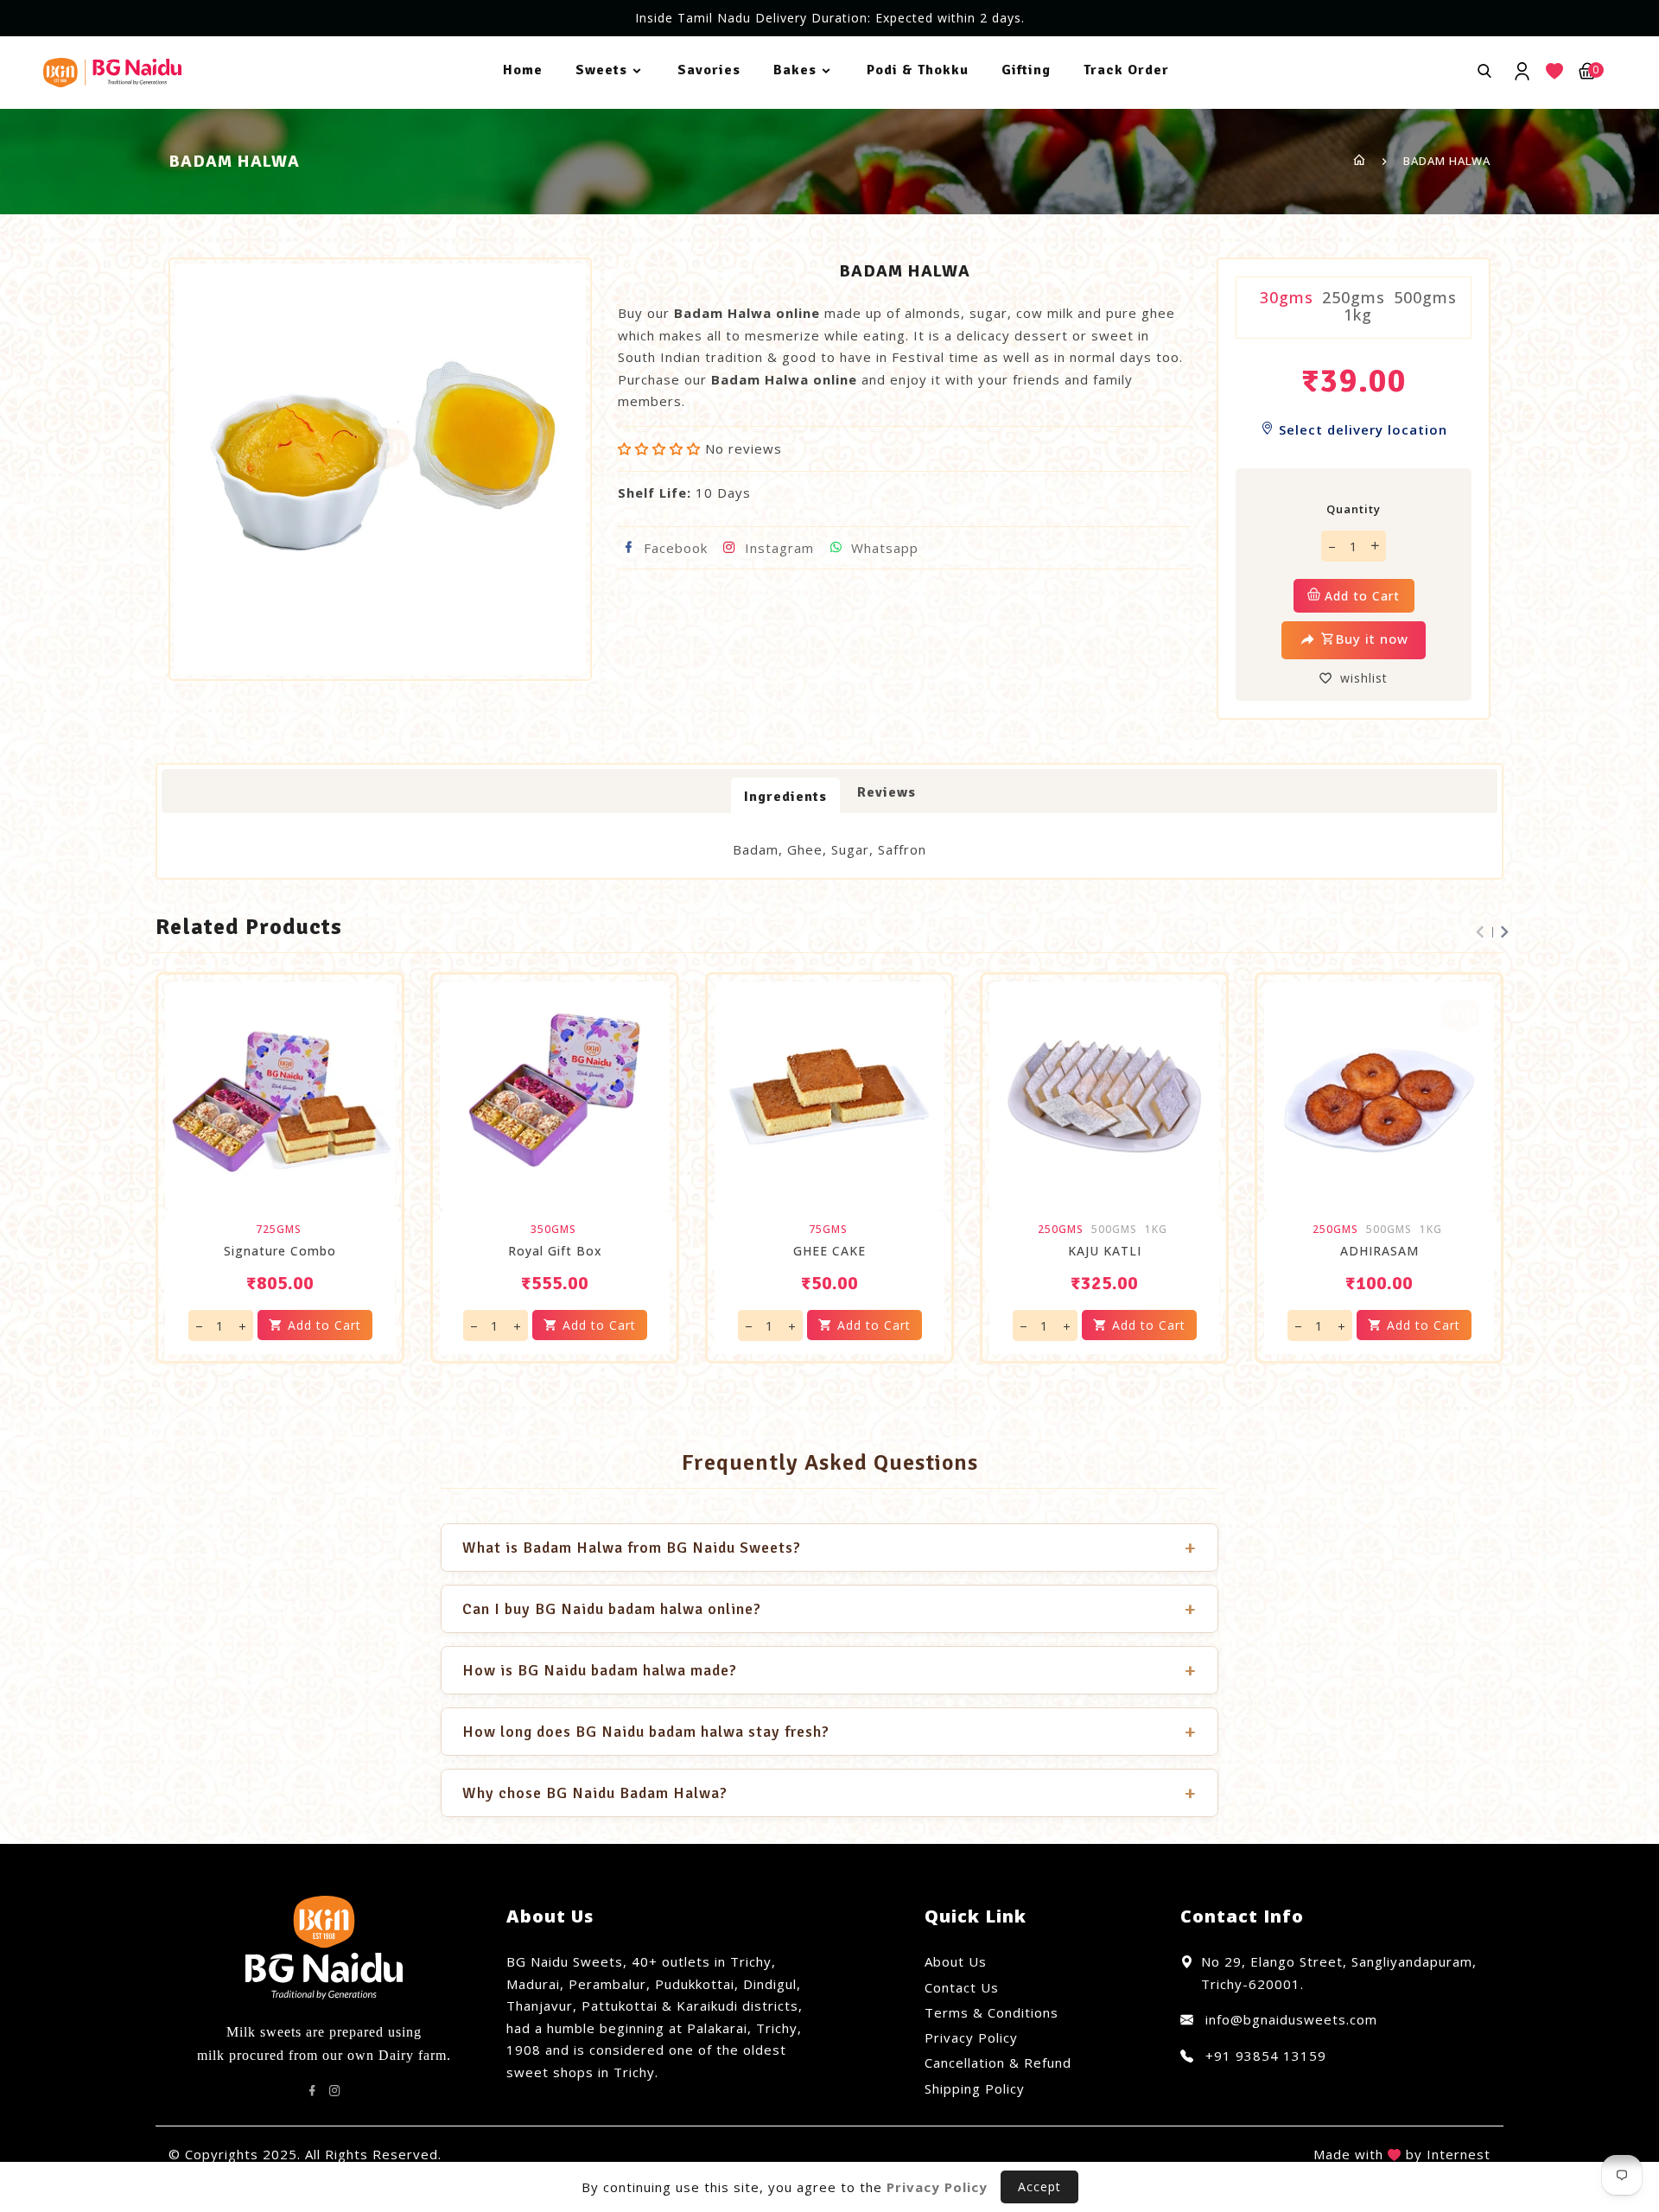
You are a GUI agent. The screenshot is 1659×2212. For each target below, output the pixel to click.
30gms (1287, 297)
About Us (956, 1961)
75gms (828, 1230)
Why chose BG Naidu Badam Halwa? (829, 1793)
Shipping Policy (975, 2088)
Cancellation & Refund (998, 2063)
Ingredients (785, 797)
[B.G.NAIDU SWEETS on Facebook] (313, 2091)
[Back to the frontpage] (1360, 161)
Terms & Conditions (992, 2012)
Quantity (1354, 509)
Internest (1459, 2154)
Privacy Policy (971, 2037)
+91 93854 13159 (1264, 2056)
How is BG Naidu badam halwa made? (829, 1670)
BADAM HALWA (1447, 161)
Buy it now (1372, 639)
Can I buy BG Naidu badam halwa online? (829, 1609)
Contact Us (962, 1987)
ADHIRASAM (1379, 1251)
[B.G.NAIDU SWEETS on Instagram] (335, 2091)
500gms (1425, 297)
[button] (661, 448)
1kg (1358, 315)
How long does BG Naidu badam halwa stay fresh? (829, 1732)
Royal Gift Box (555, 1251)
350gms (553, 1230)
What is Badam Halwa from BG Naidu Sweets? (829, 1548)
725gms (279, 1230)
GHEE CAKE (829, 1251)
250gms (1354, 297)
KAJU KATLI (1105, 1251)
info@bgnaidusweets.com (1289, 2019)
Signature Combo (280, 1251)
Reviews (887, 792)
